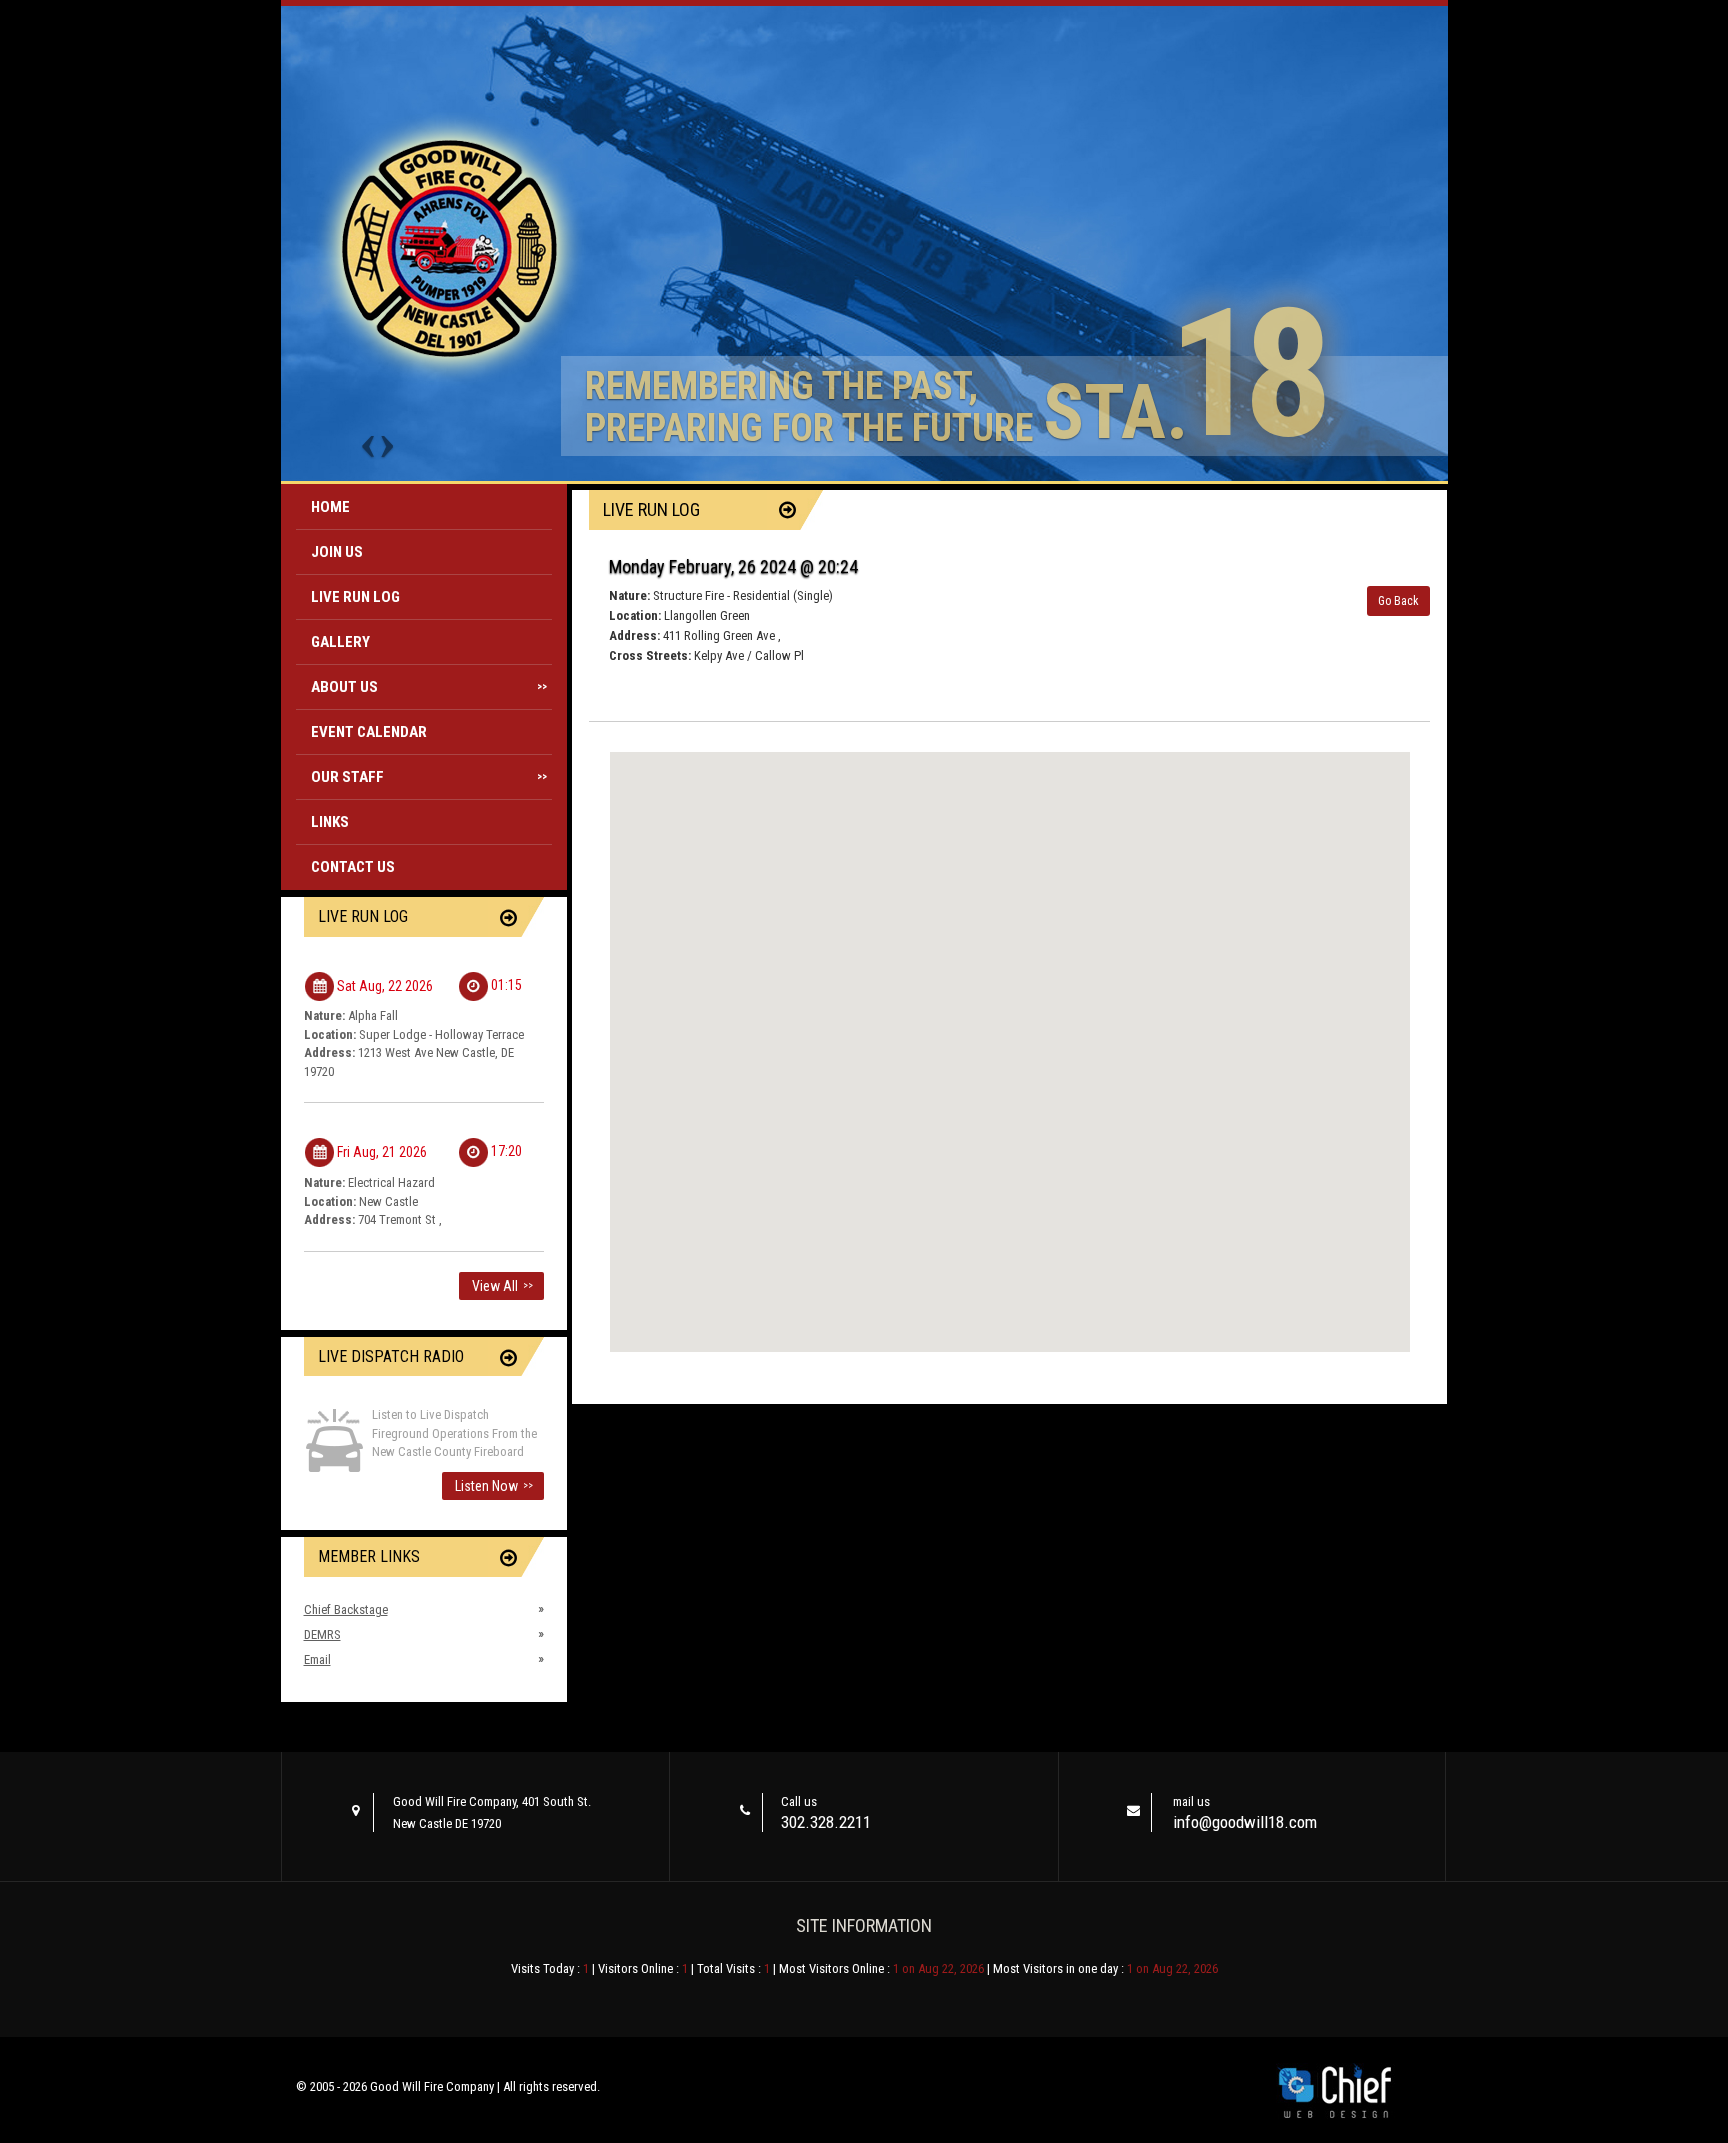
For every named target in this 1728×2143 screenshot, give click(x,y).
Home (330, 507)
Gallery (340, 642)
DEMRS (322, 1634)
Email (317, 1659)
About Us (429, 687)
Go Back (1398, 601)
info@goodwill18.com (1245, 1822)
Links (330, 822)
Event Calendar (369, 732)
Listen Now (494, 1486)
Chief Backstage (346, 1609)
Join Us (337, 552)
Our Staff (429, 777)
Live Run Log (355, 597)
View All (502, 1286)
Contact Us (353, 867)
